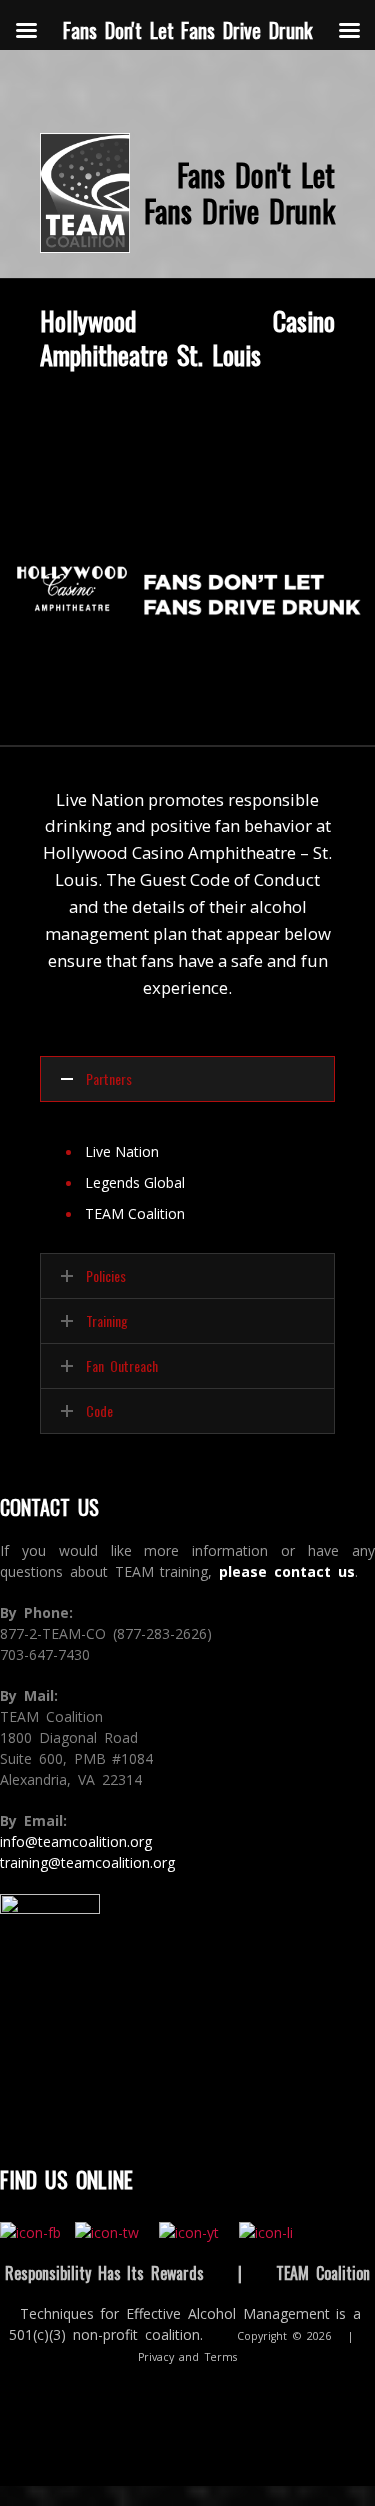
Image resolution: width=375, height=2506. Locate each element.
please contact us (287, 1571)
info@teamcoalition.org (76, 1841)
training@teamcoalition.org (87, 1862)
